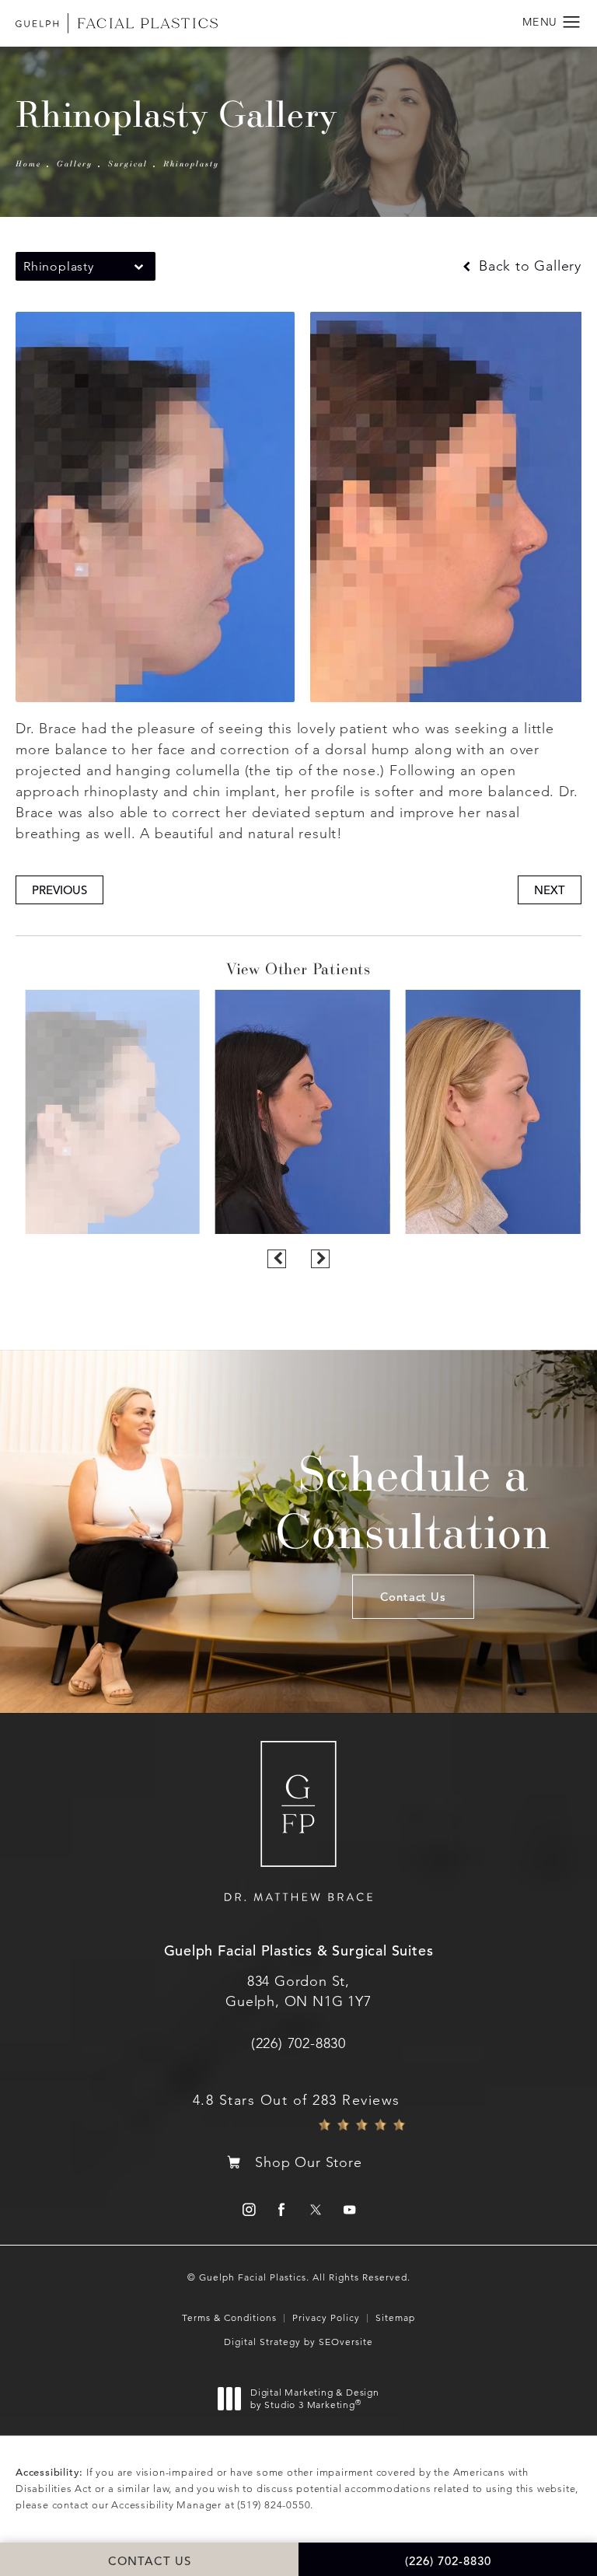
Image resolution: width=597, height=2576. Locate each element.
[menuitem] (248, 2209)
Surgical (128, 163)
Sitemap (395, 2317)
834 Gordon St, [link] (298, 1991)
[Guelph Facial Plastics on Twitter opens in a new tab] (315, 2209)
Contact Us (413, 1597)
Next (550, 890)
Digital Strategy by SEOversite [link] (298, 2342)
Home (28, 163)
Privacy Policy (326, 2317)
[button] (572, 23)
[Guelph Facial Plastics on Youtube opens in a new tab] (349, 2209)
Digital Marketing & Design (314, 2398)
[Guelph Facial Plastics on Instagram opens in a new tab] (248, 2209)
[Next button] (320, 1259)
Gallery (75, 163)
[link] (298, 2043)
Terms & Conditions (229, 2317)
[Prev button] (277, 1259)
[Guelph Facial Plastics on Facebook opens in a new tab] (282, 2209)
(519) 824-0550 (274, 2505)
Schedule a (413, 1501)
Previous (59, 890)
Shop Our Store (308, 2162)
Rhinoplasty (191, 163)
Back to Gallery (528, 266)
